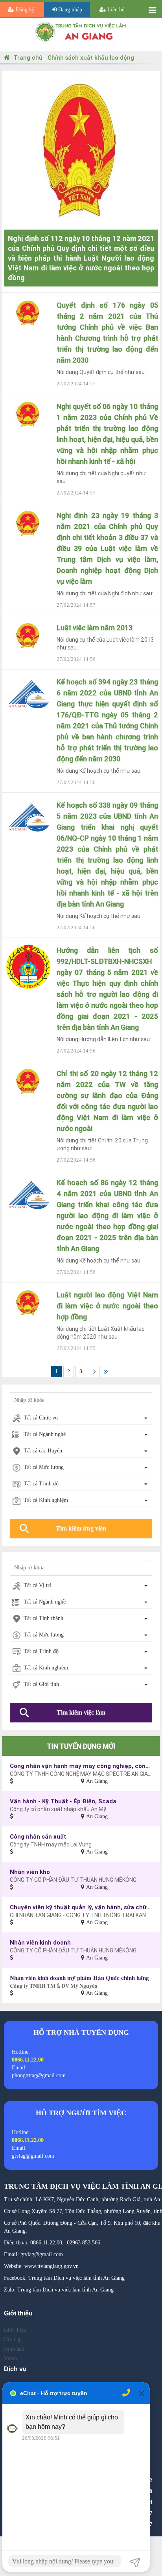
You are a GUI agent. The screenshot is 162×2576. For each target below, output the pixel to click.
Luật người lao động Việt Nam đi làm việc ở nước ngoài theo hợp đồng (107, 1306)
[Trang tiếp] (94, 1371)
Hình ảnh (14, 2349)
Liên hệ (115, 10)
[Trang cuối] (106, 1371)
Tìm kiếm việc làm (81, 1712)
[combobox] (81, 1418)
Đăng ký (25, 10)
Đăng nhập (69, 10)
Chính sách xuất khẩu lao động (91, 57)
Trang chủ (27, 57)
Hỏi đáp (13, 2340)
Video (10, 2358)
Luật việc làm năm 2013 (95, 628)
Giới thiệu (15, 2330)
